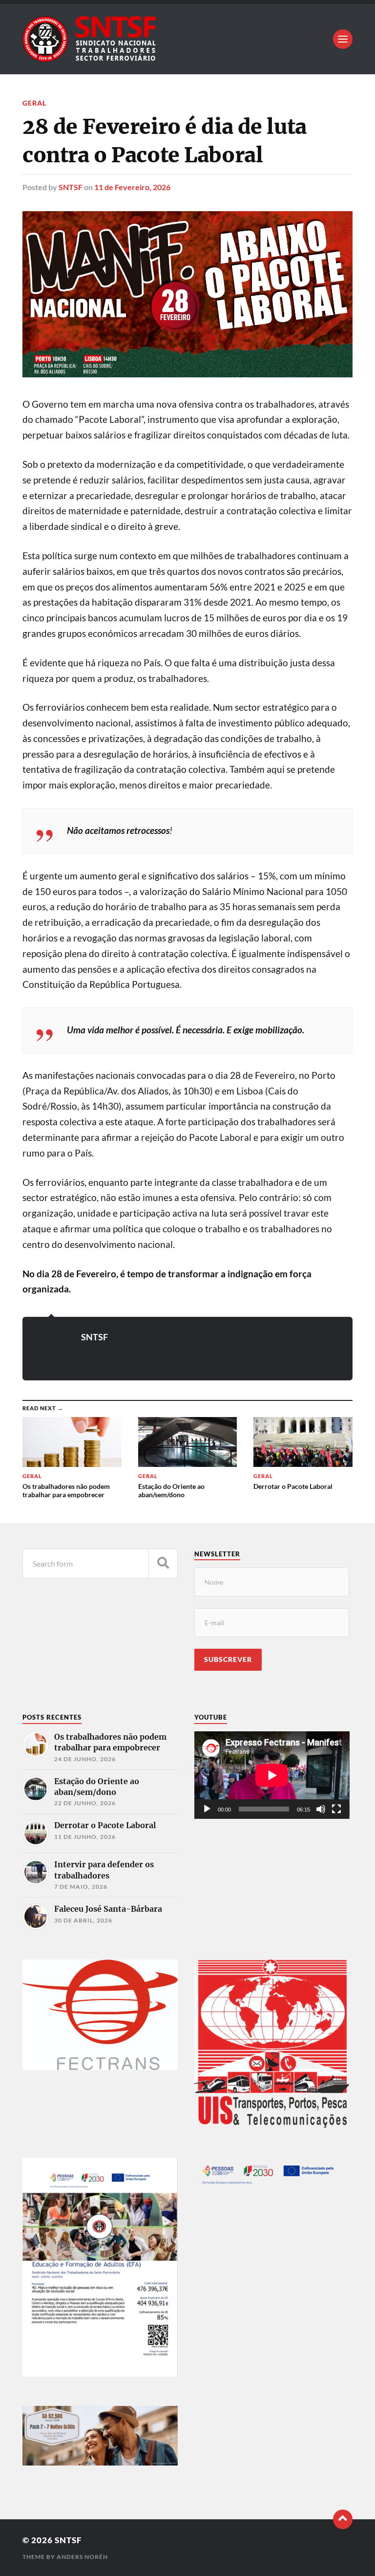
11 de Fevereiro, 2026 (132, 187)
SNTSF (71, 187)
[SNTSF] (187, 39)
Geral (34, 103)
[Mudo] (321, 1809)
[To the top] (343, 2519)
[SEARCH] (163, 1563)
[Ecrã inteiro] (336, 1809)
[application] (272, 1775)
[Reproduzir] (207, 1809)
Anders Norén (82, 2557)
